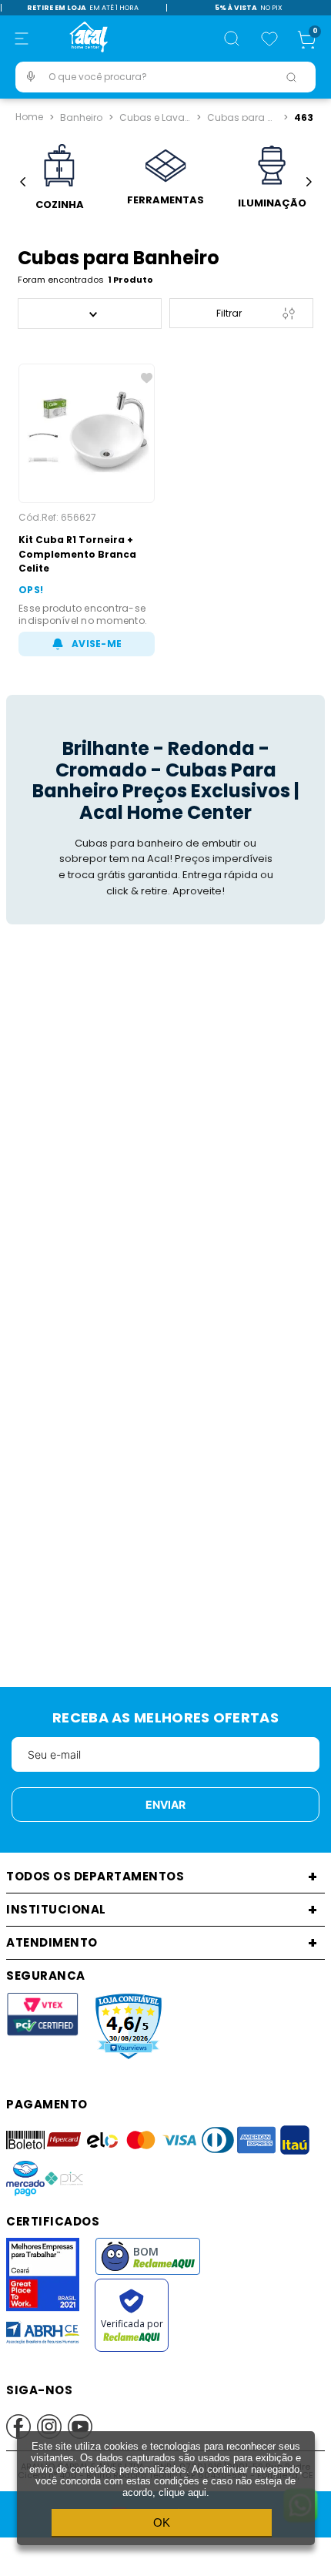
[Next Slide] (308, 182)
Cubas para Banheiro (244, 116)
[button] (22, 39)
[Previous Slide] (23, 182)
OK (162, 2522)
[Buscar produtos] (291, 77)
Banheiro (81, 116)
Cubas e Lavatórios (156, 116)
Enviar (165, 1805)
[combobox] (165, 77)
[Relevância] (90, 314)
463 (304, 116)
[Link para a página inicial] (29, 117)
